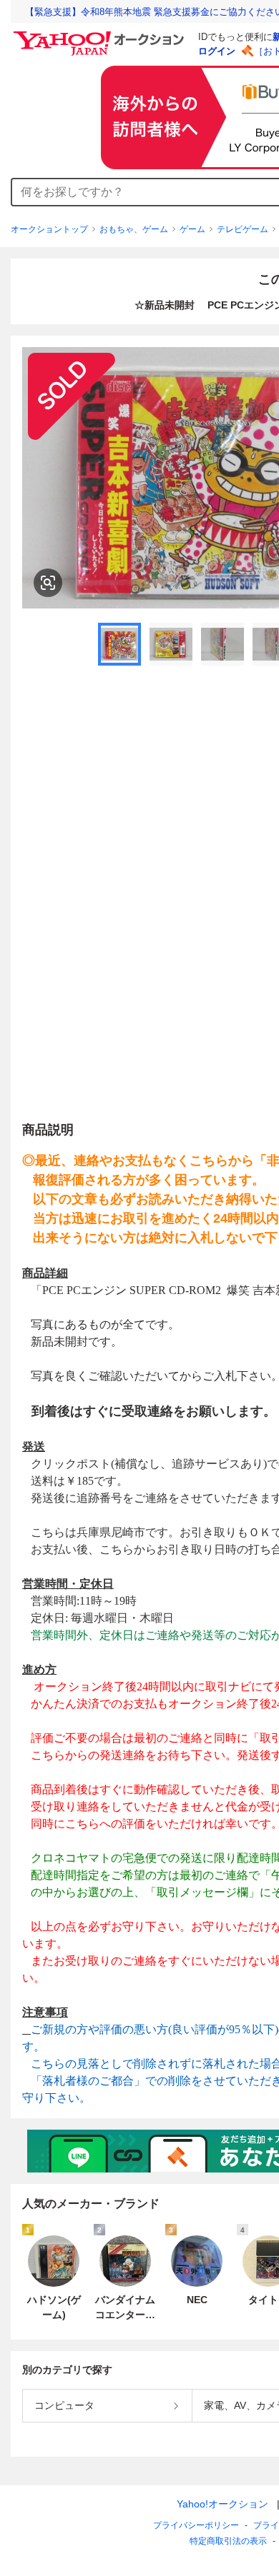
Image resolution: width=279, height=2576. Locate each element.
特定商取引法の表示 (228, 2541)
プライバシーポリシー (196, 2525)
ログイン (217, 51)
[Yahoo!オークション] (101, 35)
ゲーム (192, 229)
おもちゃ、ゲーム (134, 229)
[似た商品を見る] (48, 583)
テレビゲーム (243, 229)
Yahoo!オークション (222, 2504)
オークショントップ (49, 229)
